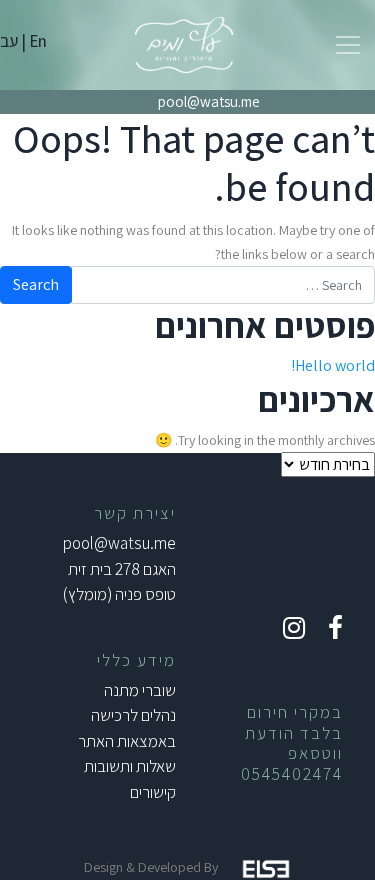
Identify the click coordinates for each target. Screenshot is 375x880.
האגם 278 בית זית (122, 569)
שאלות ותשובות (130, 766)
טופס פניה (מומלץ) (119, 594)
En (38, 41)
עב (9, 41)
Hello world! (333, 365)
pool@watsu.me (209, 101)
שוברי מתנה (140, 690)
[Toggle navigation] (348, 45)
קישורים (153, 792)
